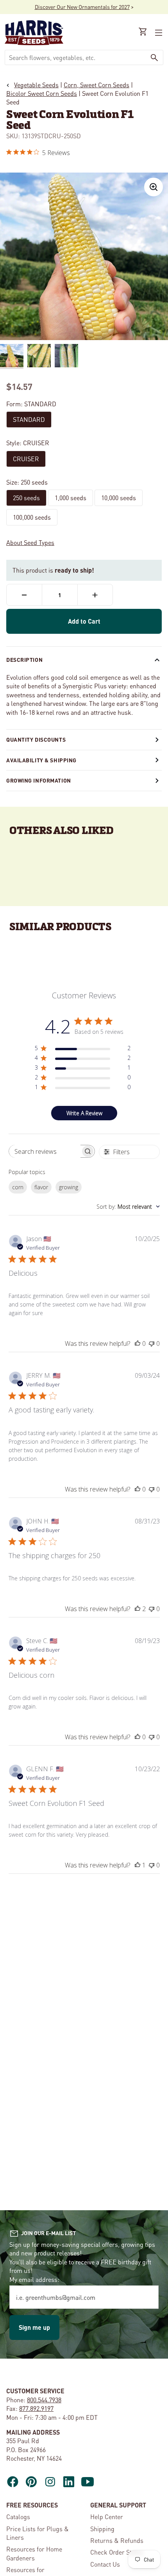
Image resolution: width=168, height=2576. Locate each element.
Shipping (102, 2529)
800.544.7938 (44, 2400)
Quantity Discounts (36, 739)
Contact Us (105, 2564)
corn (18, 1187)
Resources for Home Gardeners (34, 2553)
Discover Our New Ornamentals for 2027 (82, 7)
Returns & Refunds (117, 2540)
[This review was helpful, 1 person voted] (138, 1865)
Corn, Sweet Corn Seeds (97, 85)
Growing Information (39, 780)
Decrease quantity (24, 595)
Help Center (107, 2517)
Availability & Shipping (41, 760)
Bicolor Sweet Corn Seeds (42, 93)
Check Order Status (117, 2552)
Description (24, 659)
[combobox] (75, 57)
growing (69, 1187)
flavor (41, 1187)
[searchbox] (45, 1151)
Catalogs (18, 2517)
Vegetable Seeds (36, 85)
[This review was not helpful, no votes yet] (152, 1344)
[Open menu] (158, 33)
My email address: (34, 2279)
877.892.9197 (36, 2408)
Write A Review (84, 1113)
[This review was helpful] (138, 1609)
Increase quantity (95, 595)
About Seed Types (30, 542)
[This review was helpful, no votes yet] (138, 1344)
